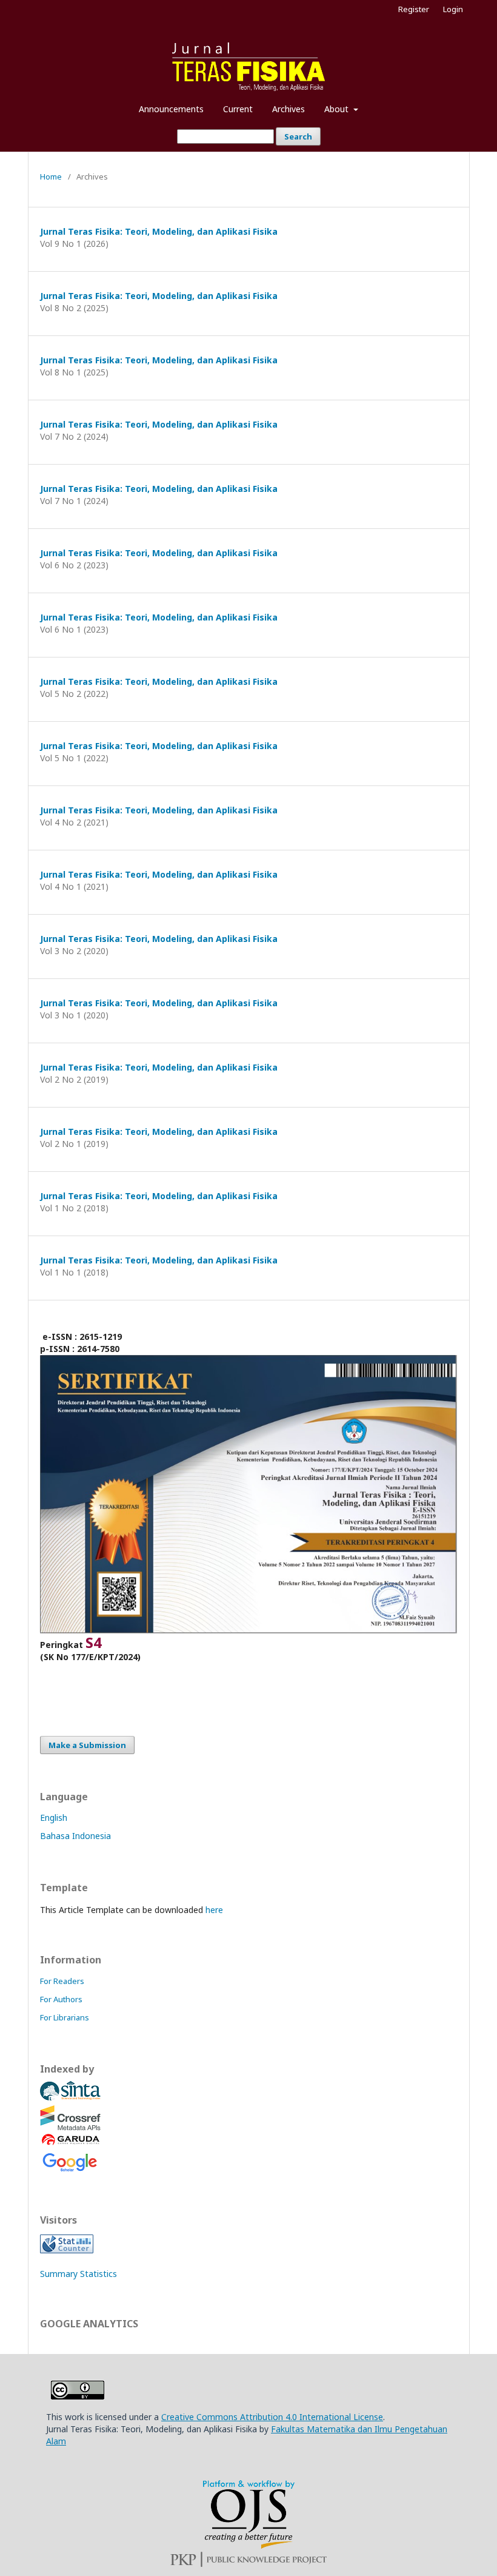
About (338, 109)
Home (51, 177)
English (54, 1818)
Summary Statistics (78, 2274)
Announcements (171, 109)
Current (238, 109)
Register (414, 9)
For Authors (61, 1999)
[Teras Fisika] (70, 2099)
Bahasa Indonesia (75, 1836)
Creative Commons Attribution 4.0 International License (272, 2417)
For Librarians (65, 2017)
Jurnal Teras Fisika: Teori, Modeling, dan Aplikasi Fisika (159, 231)
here (214, 1910)
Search (298, 136)
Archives (289, 109)
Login (453, 9)
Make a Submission (87, 1745)
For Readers (62, 1981)
